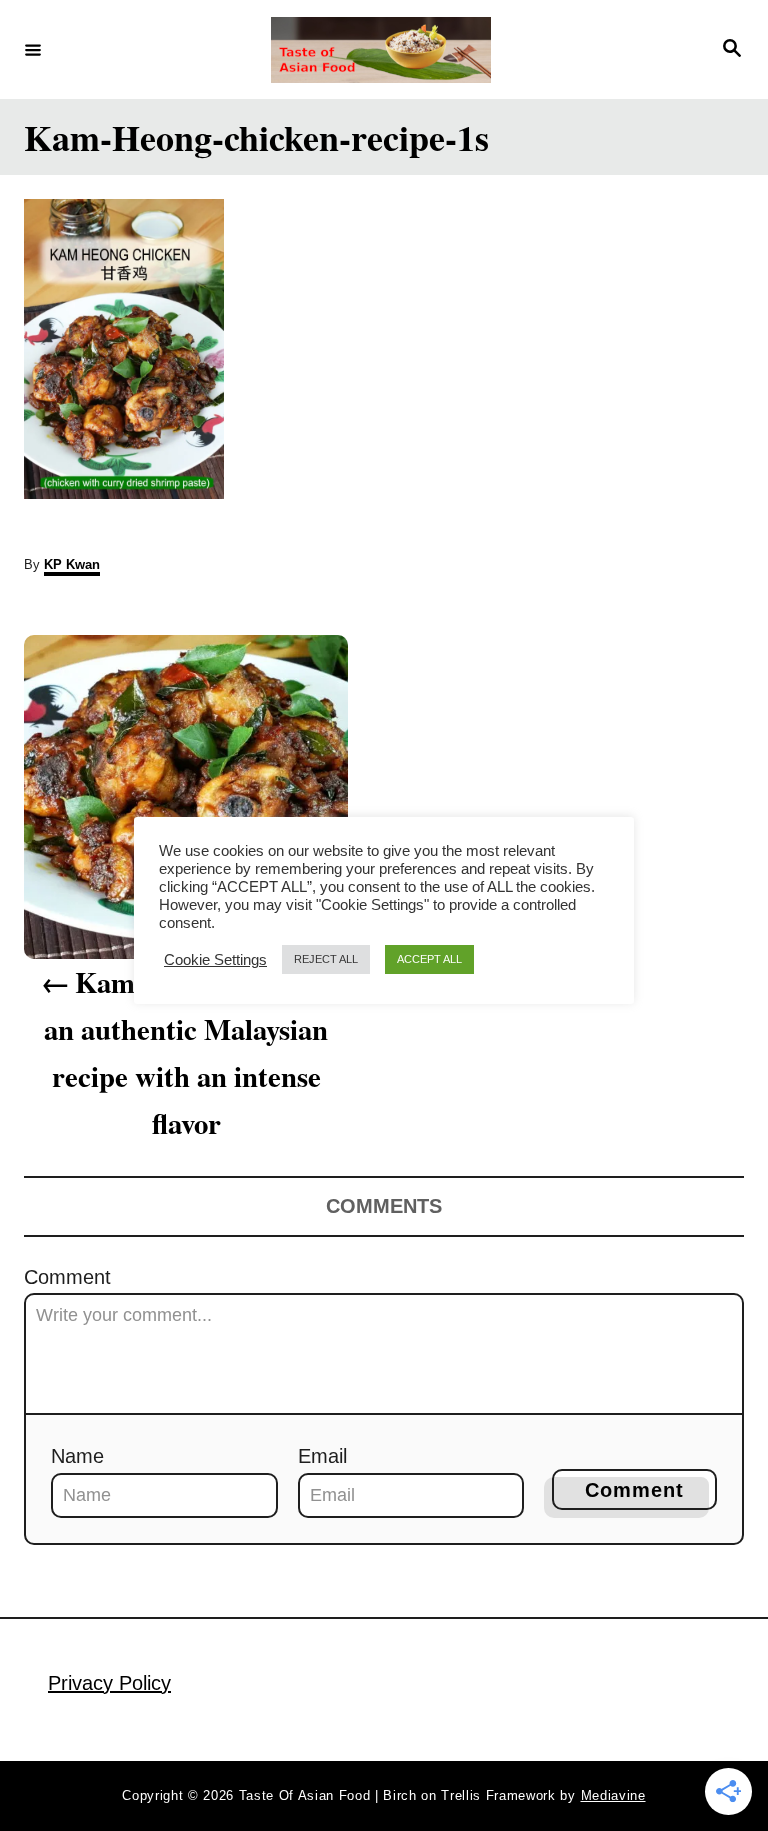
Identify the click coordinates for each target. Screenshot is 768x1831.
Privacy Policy (109, 1683)
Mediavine (613, 1795)
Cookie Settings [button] (215, 960)
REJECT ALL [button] (326, 959)
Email (322, 1456)
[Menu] (33, 49)
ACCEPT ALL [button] (429, 959)
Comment (67, 1277)
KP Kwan (72, 564)
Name (77, 1456)
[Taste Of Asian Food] (381, 50)
